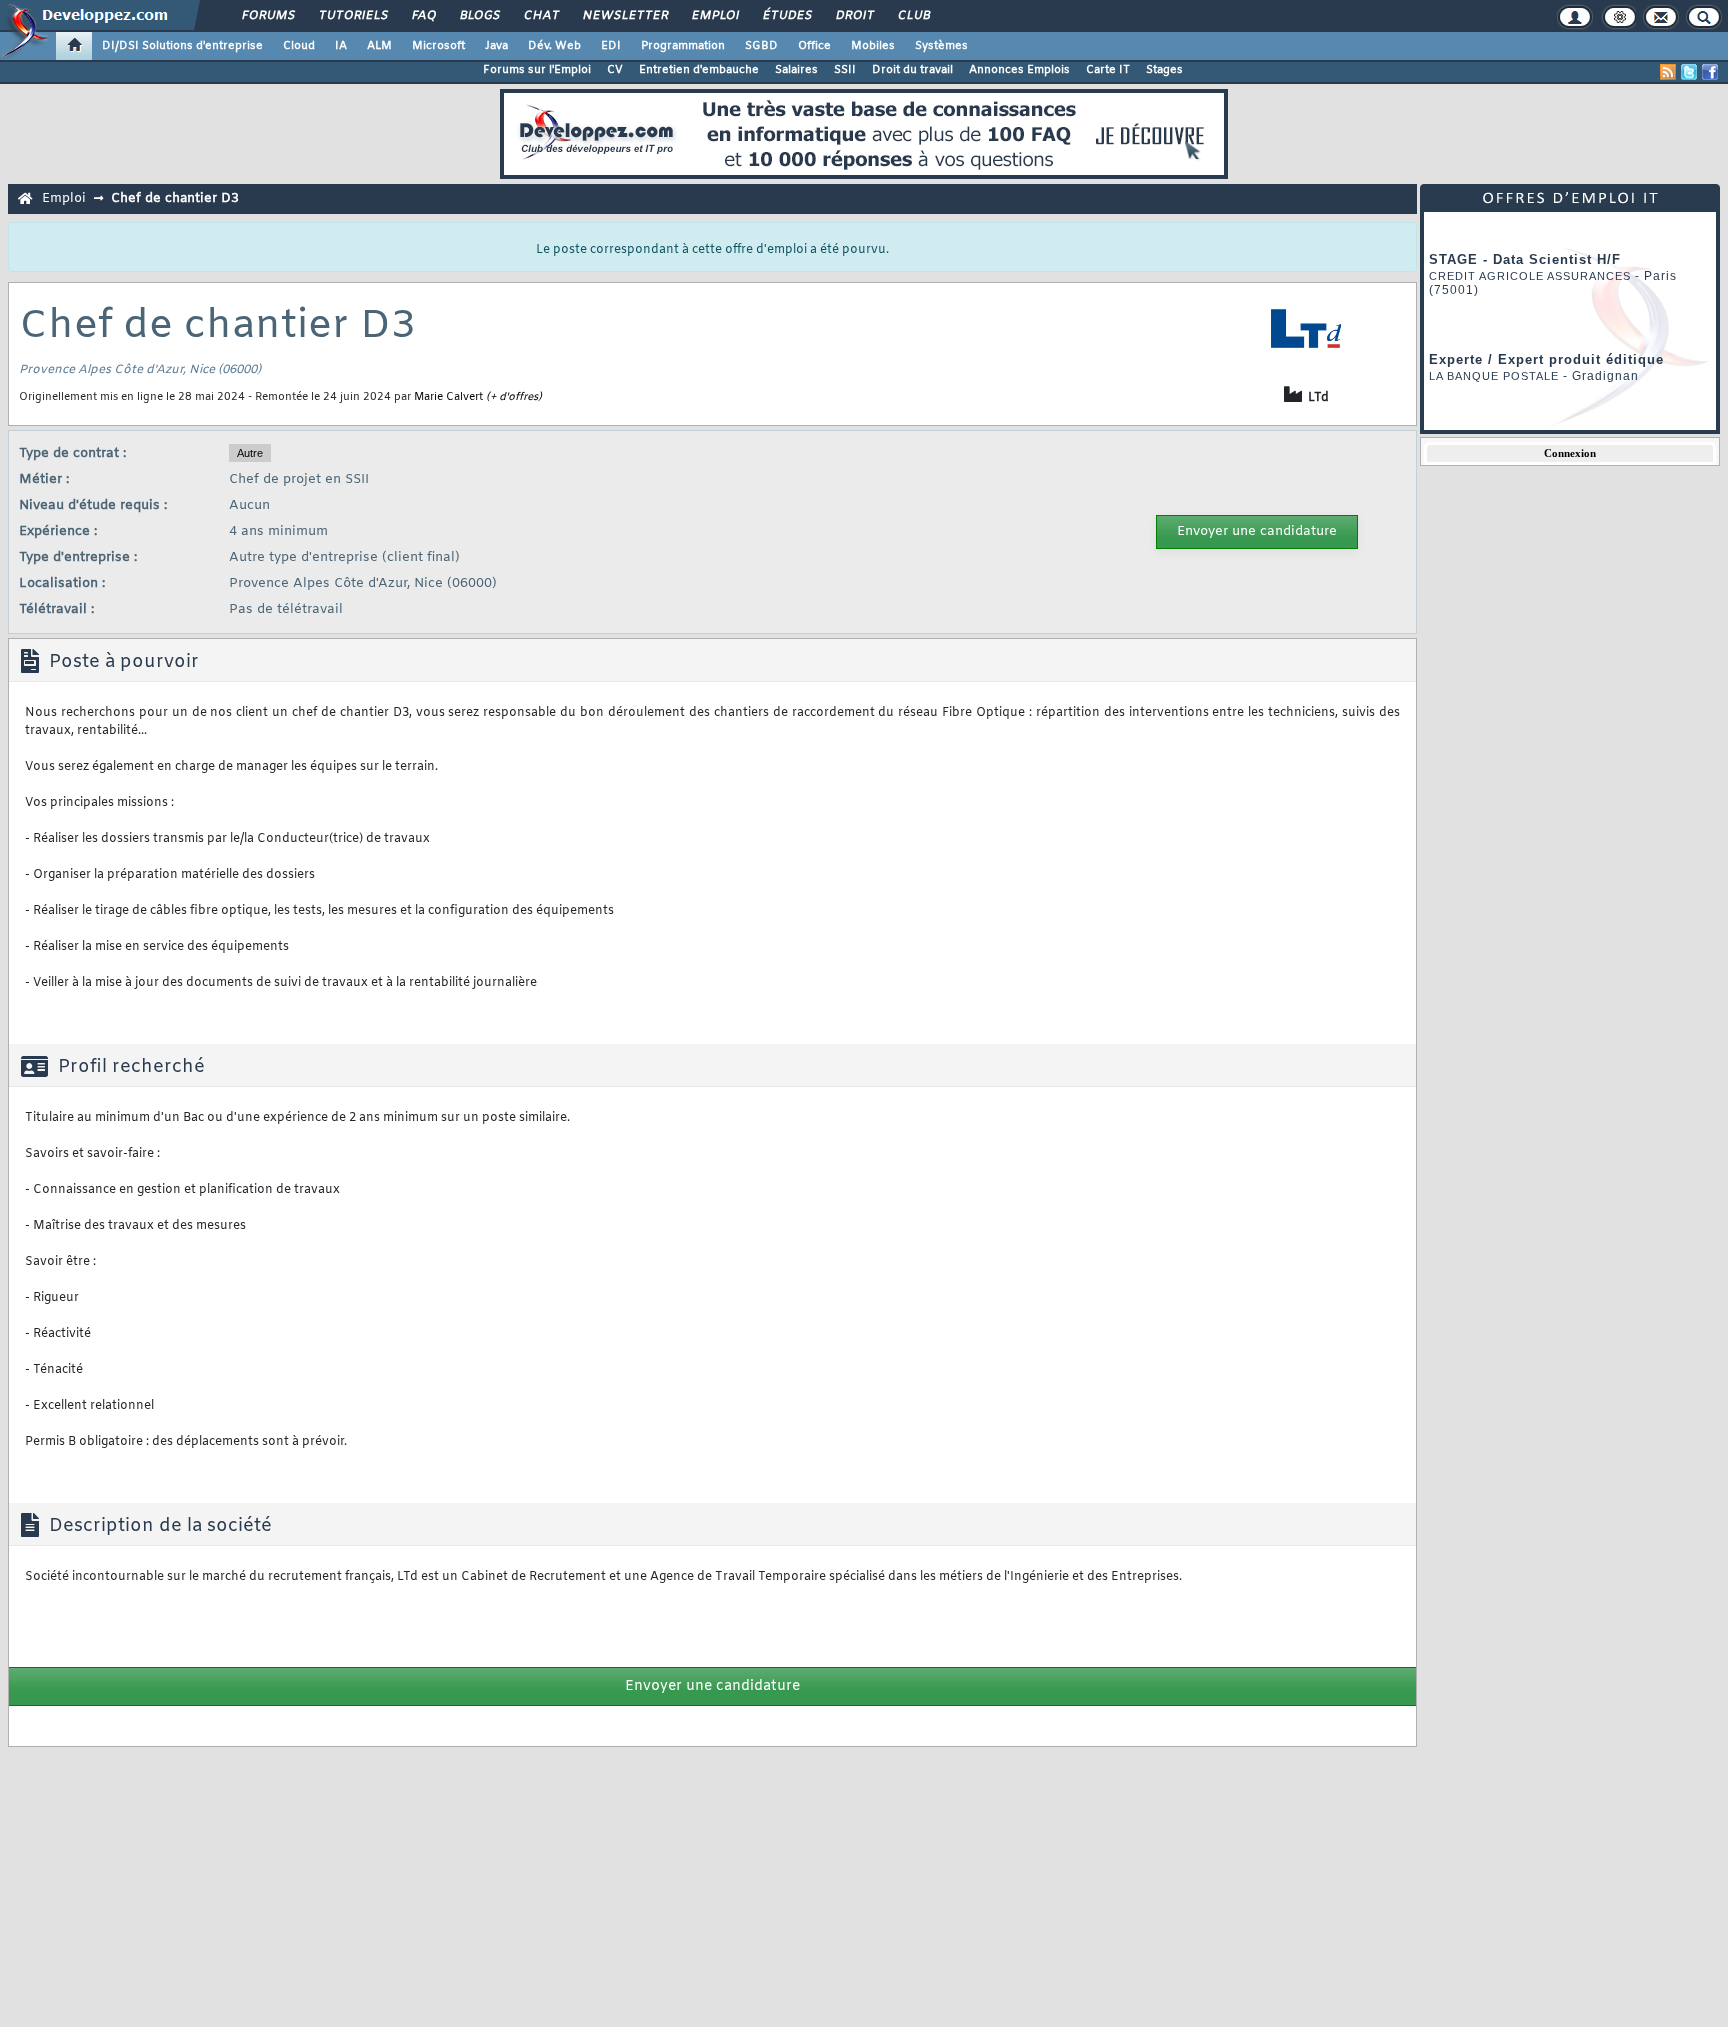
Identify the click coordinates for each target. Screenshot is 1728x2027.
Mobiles (873, 46)
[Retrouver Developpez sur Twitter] (1689, 72)
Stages (1164, 70)
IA (341, 46)
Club (913, 16)
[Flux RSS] (1668, 72)
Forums (267, 16)
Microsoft (438, 46)
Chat (540, 16)
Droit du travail (912, 70)
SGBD (761, 46)
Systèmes (941, 46)
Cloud (299, 46)
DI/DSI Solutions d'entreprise (182, 46)
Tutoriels (352, 16)
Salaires (796, 70)
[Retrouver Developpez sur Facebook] (1710, 72)
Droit (854, 16)
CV (615, 70)
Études (786, 16)
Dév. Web (554, 46)
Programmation (683, 46)
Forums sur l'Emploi (537, 70)
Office (814, 46)
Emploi (714, 16)
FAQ (423, 16)
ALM (379, 46)
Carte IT (1108, 70)
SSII (845, 70)
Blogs (479, 16)
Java (496, 46)
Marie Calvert (448, 397)
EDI (611, 46)
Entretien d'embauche (699, 70)
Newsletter (624, 16)
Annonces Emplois (1019, 70)
